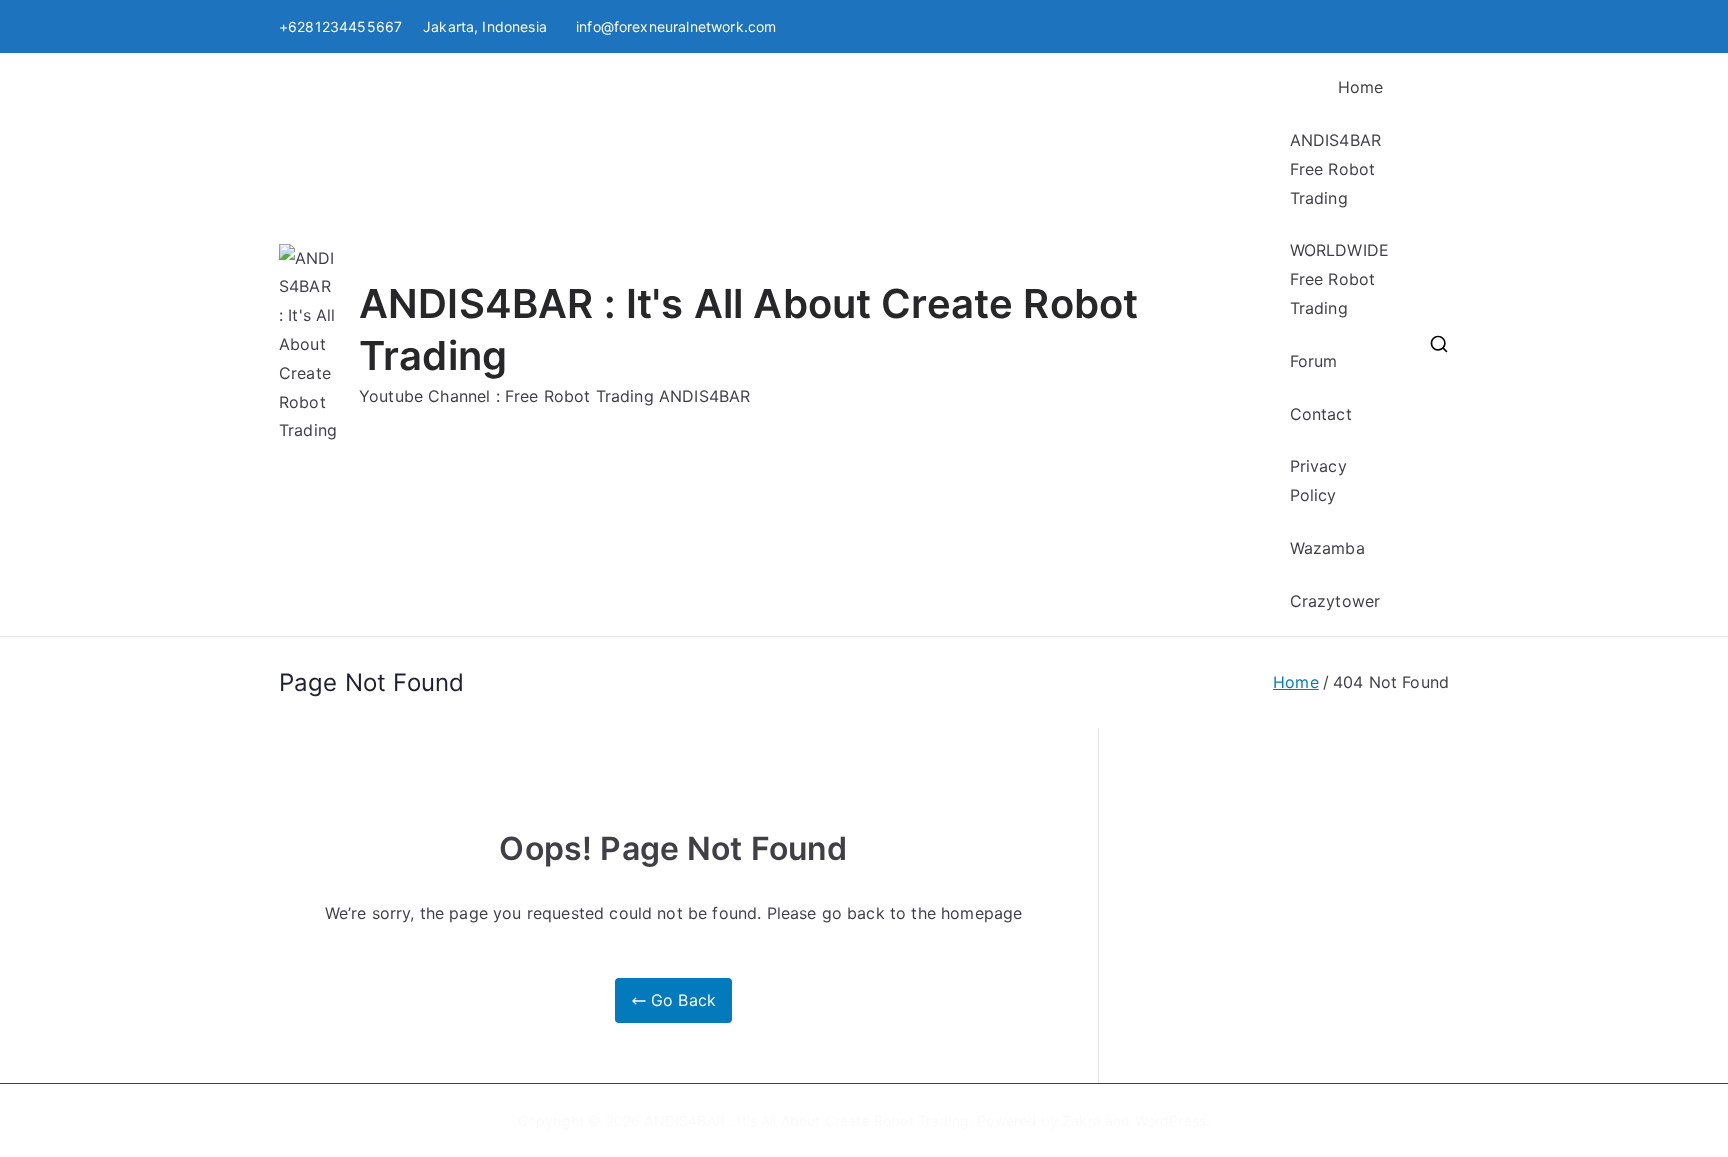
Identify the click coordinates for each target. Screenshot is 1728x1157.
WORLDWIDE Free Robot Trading (1339, 279)
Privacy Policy (1318, 480)
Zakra (1081, 1120)
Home (1361, 87)
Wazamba (1327, 548)
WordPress (1170, 1120)
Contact (1321, 414)
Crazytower (1335, 601)
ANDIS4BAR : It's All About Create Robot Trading (806, 1120)
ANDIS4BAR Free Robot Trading (1335, 169)
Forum (1314, 361)
